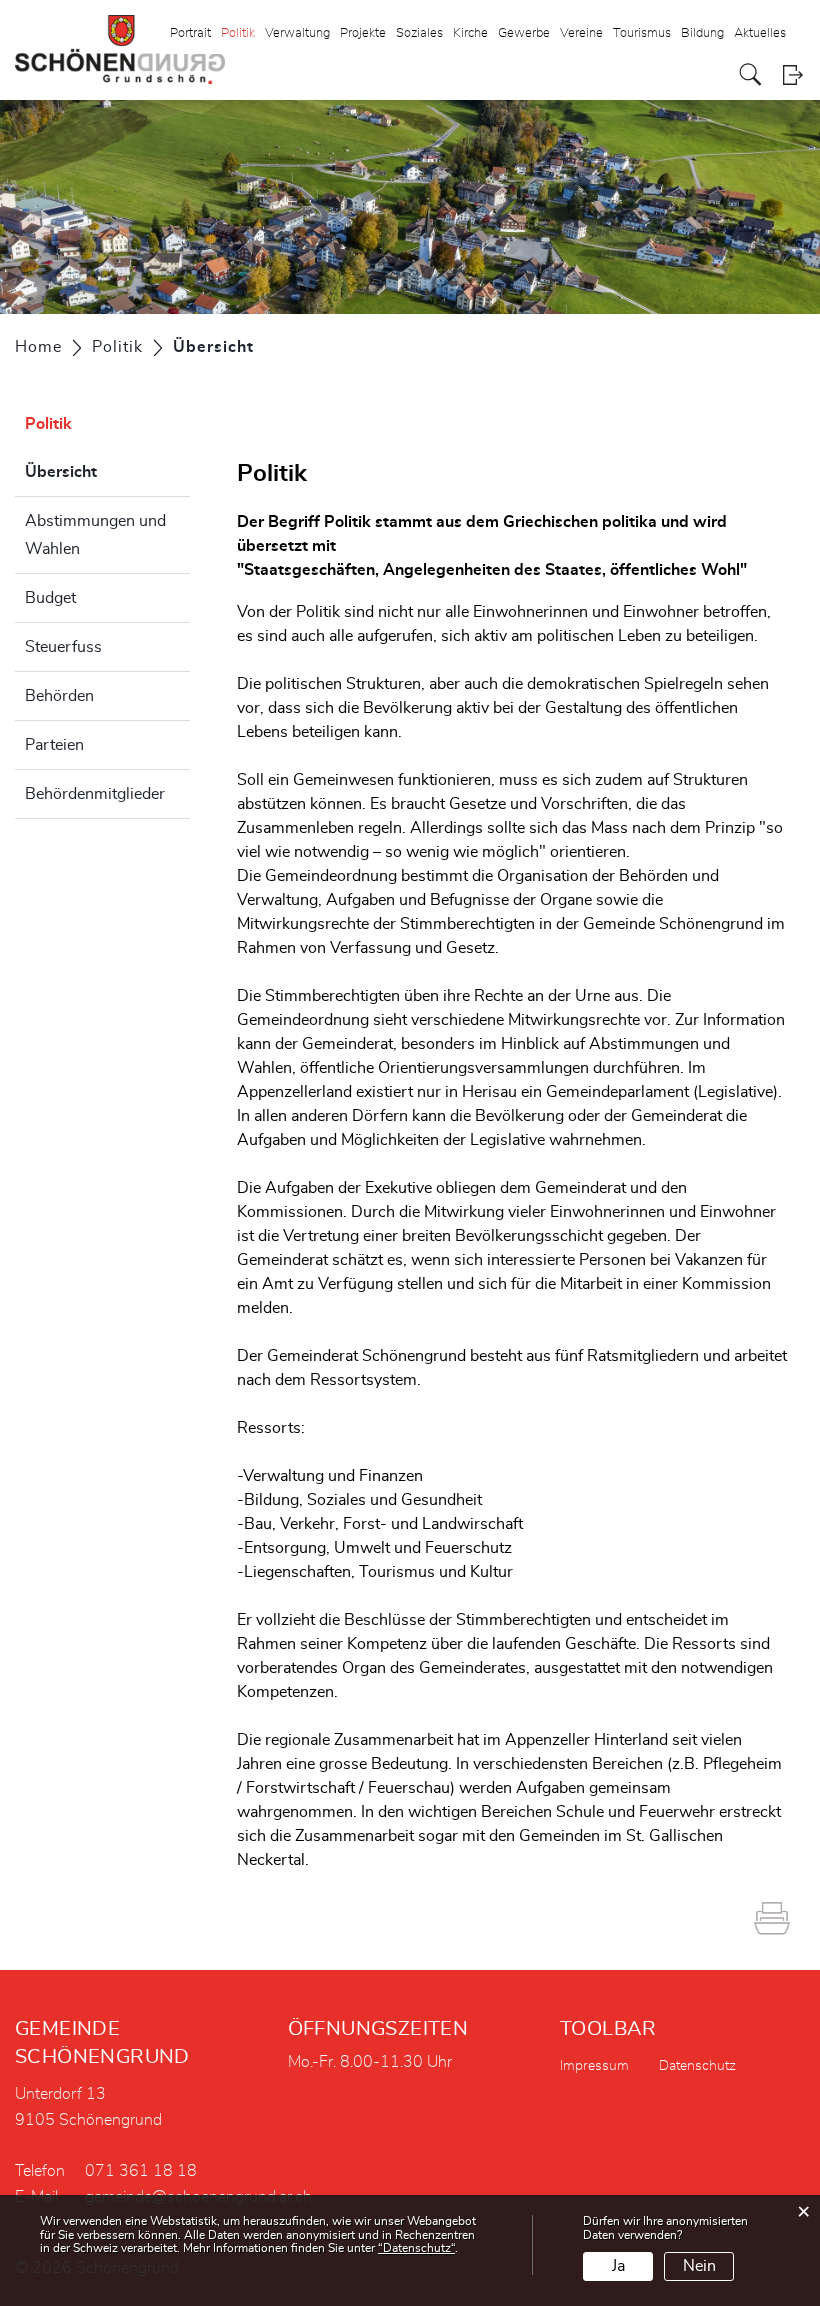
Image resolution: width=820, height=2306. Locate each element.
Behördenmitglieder (95, 794)
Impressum (594, 2066)
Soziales (419, 33)
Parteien (54, 745)
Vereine (581, 33)
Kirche (470, 33)
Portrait (190, 33)
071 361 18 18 (141, 2171)
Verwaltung (297, 33)
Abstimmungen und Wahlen (95, 535)
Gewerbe (524, 33)
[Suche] (750, 74)
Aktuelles (760, 33)
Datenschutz (697, 2066)
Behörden (59, 696)
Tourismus (642, 33)
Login (792, 74)
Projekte (363, 33)
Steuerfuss (63, 647)
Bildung (702, 33)
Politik (238, 33)
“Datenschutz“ (416, 2248)
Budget (50, 598)
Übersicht (107, 472)
